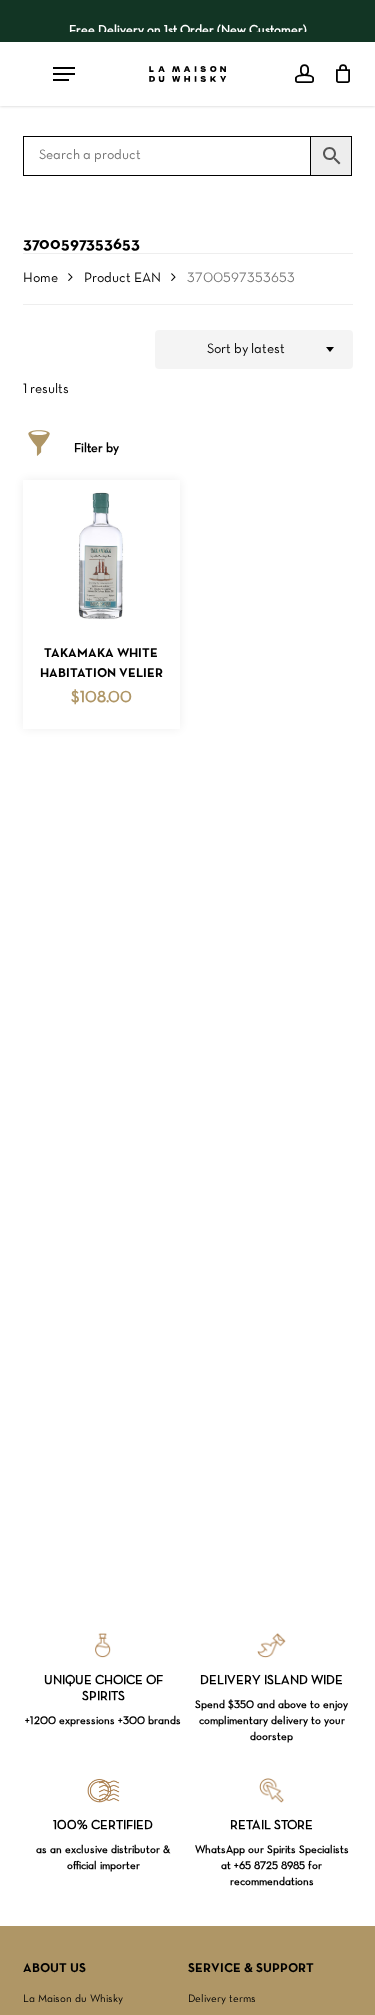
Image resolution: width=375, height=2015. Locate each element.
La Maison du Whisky (73, 1999)
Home (40, 278)
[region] (188, 21)
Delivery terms (222, 1999)
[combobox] (254, 350)
